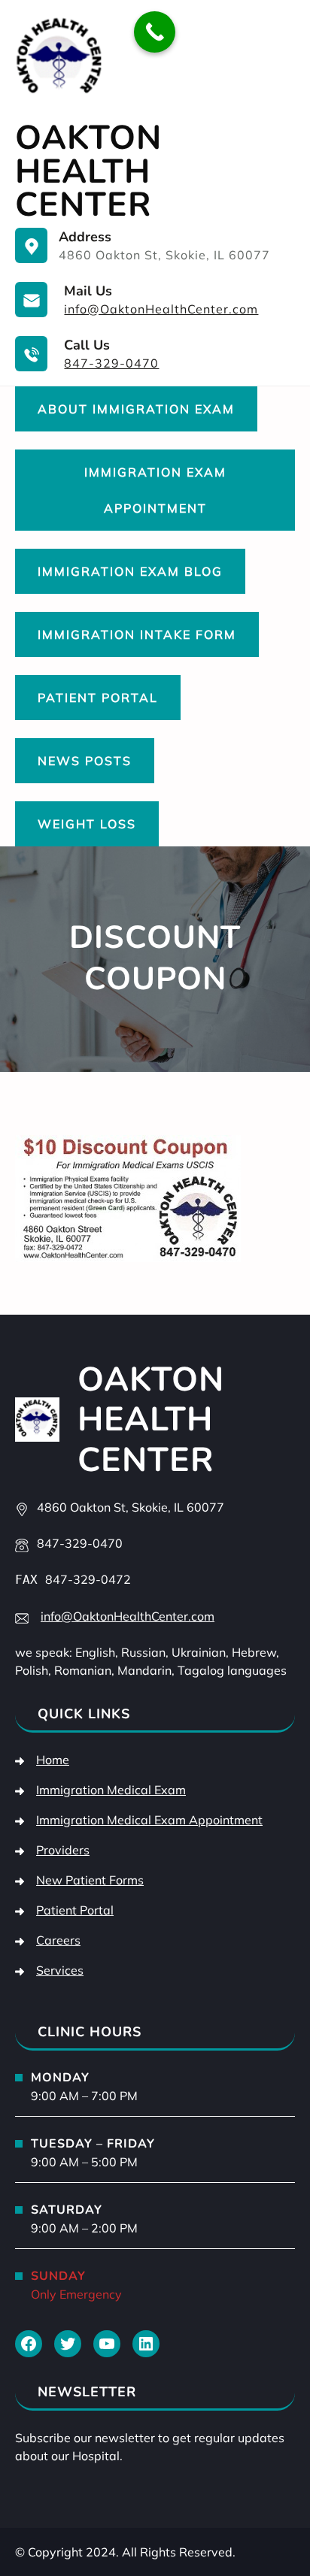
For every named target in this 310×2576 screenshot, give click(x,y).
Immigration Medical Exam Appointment (149, 1820)
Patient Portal (98, 698)
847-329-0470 (111, 363)
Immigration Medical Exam (111, 1790)
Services (60, 1970)
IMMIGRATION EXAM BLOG (130, 571)
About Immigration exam (136, 409)
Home (53, 1760)
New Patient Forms (90, 1880)
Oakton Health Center (88, 171)
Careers (58, 1940)
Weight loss (87, 824)
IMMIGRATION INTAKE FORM (137, 634)
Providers (63, 1850)
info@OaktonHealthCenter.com (161, 309)
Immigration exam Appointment (155, 490)
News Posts (85, 761)
